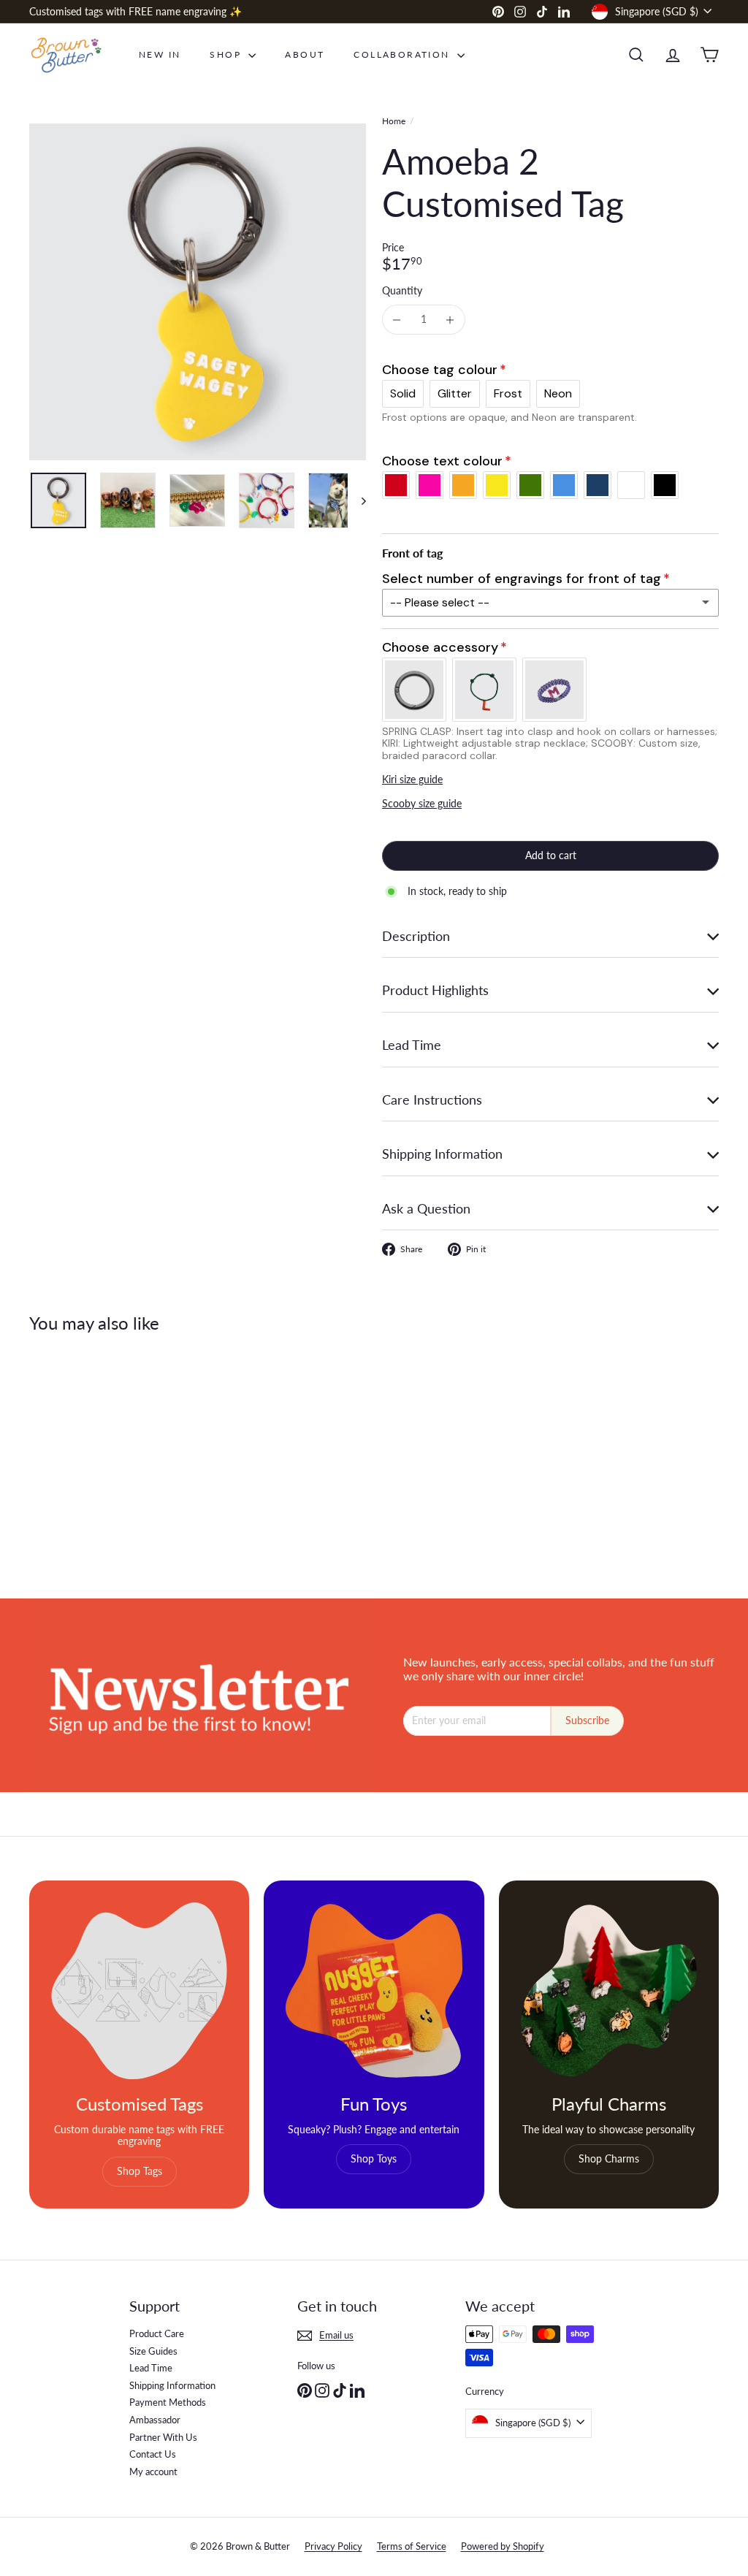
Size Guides (153, 2351)
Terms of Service (412, 2546)
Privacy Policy (333, 2546)
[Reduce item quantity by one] (397, 320)
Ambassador (155, 2420)
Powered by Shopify (503, 2546)
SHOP (227, 54)
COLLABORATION (404, 54)
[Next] (357, 500)
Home (394, 121)
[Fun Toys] (374, 1990)
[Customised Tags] (139, 1990)
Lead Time (151, 2368)
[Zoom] (198, 292)
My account (153, 2472)
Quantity (402, 291)
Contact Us (153, 2454)
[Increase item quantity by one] (450, 320)
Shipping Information (172, 2385)
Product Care (157, 2333)
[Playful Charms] (609, 1990)
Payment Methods (168, 2402)
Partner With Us (163, 2437)
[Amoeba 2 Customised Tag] (81, 1455)
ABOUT (305, 54)
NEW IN (160, 54)
